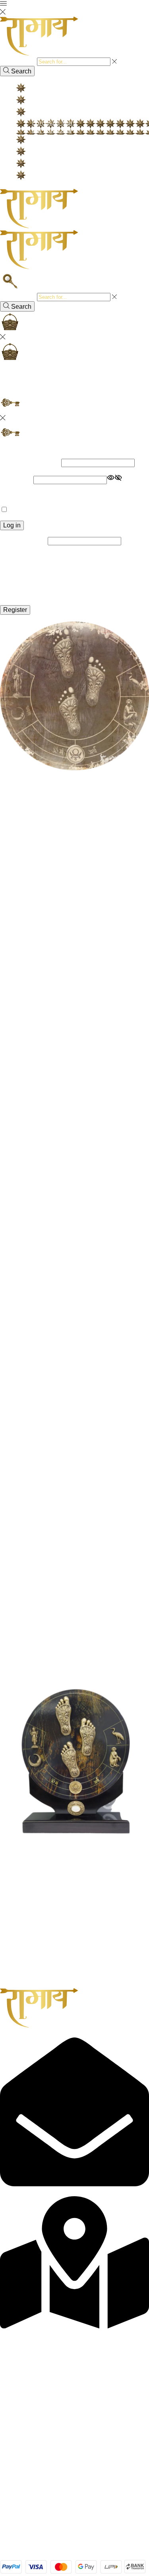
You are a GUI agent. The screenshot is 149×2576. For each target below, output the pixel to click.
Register (15, 610)
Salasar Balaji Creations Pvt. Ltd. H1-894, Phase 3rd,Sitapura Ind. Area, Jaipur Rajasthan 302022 (68, 2338)
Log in (12, 525)
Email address (23, 541)
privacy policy (68, 594)
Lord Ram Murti (54, 122)
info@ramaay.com (26, 2192)
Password (16, 480)
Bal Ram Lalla (52, 130)
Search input (18, 61)
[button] (19, 1682)
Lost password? (22, 495)
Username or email (30, 463)
